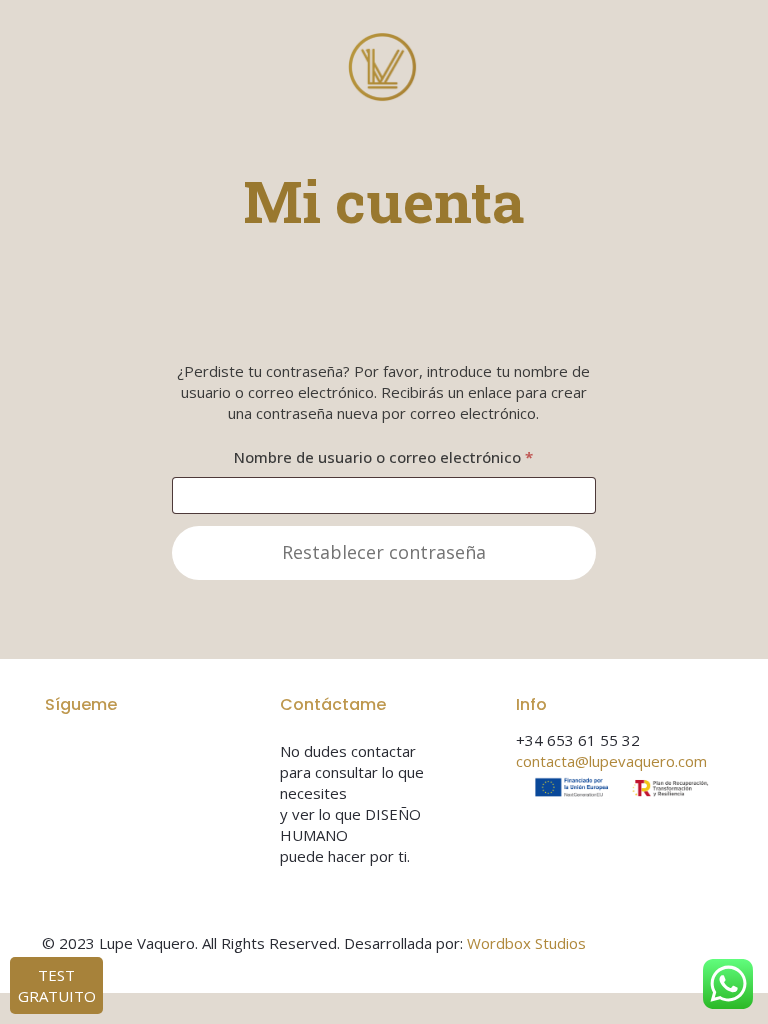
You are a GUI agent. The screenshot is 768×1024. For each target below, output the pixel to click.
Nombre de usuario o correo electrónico (415, 456)
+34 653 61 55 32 (578, 740)
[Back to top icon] (705, 945)
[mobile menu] (694, 65)
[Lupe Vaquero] (384, 65)
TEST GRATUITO (57, 985)
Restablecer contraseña (384, 552)
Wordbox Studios (526, 943)
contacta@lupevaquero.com (611, 761)
